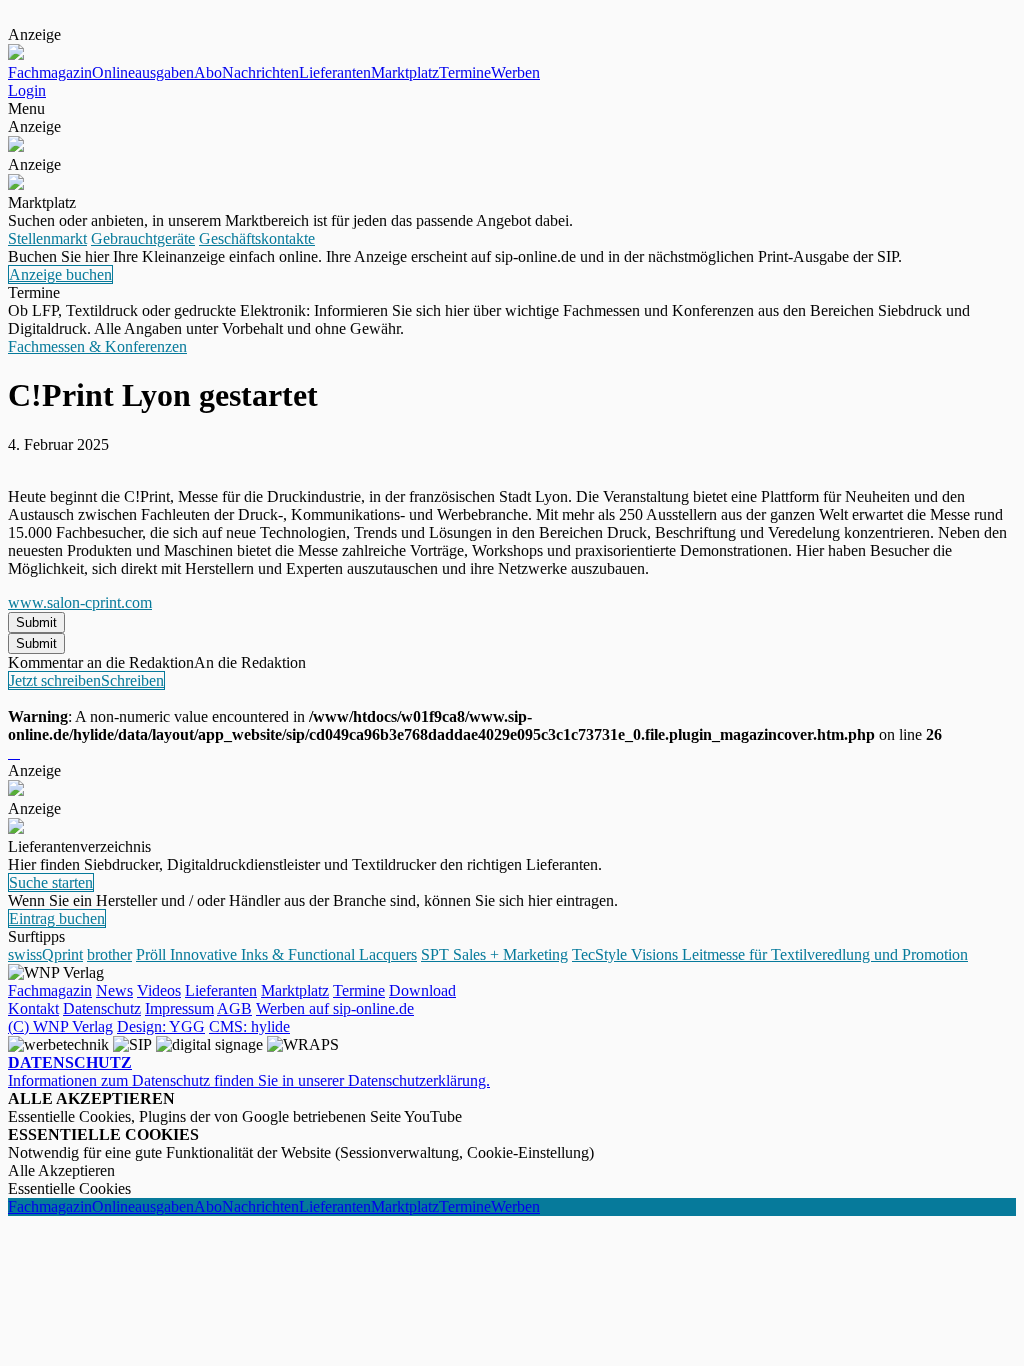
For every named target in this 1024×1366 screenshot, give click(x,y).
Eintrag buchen (57, 918)
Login (27, 90)
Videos (159, 990)
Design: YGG (161, 1026)
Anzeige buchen (60, 274)
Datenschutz (102, 1008)
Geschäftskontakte (257, 238)
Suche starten (51, 882)
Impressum (179, 1008)
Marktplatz (405, 72)
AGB (234, 1008)
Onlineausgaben (143, 72)
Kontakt (33, 1008)
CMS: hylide (249, 1026)
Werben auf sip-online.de (335, 1008)
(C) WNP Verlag (60, 1026)
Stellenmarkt (47, 238)
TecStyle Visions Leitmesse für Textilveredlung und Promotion (770, 954)
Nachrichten (260, 72)
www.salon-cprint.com (80, 602)
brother (109, 954)
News (114, 990)
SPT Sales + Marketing (494, 954)
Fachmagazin (50, 72)
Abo (208, 72)
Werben (515, 72)
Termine (465, 72)
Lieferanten (335, 72)
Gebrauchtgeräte (143, 238)
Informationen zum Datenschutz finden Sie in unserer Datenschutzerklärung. (249, 1071)
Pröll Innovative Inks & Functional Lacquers (276, 954)
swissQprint (45, 954)
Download (422, 990)
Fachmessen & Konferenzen (97, 346)
